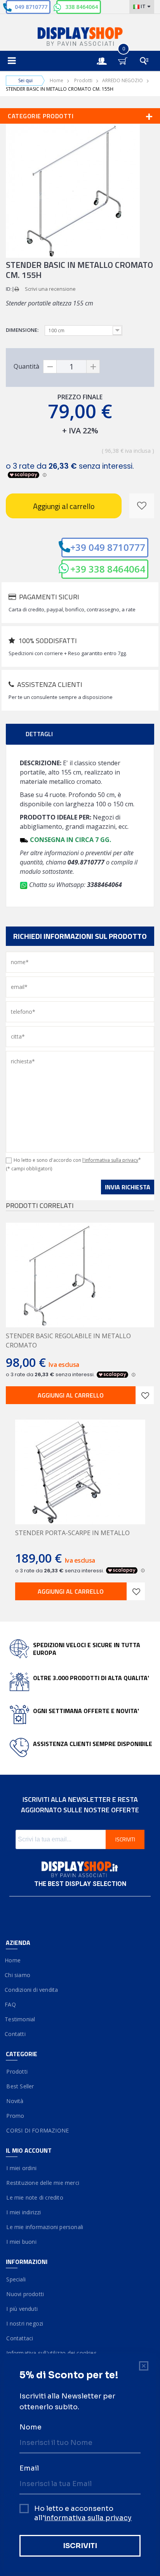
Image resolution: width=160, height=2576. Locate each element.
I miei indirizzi (23, 2212)
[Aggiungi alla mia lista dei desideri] (142, 506)
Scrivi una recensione (50, 289)
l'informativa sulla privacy (110, 1160)
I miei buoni (21, 2242)
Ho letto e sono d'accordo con (77, 1160)
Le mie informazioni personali (44, 2227)
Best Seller (20, 2086)
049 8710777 (31, 7)
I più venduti (22, 2309)
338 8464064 (82, 7)
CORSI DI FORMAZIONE (37, 2130)
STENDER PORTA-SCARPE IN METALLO (72, 1533)
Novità (15, 2101)
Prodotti (83, 80)
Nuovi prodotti (25, 2294)
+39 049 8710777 (108, 547)
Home (57, 80)
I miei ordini (21, 2168)
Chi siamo (18, 1975)
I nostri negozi (24, 2323)
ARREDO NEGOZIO (123, 80)
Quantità (26, 366)
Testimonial (20, 2019)
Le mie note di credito (35, 2197)
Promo (15, 2116)
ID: (9, 289)
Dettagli (39, 734)
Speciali (16, 2279)
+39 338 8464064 (108, 569)
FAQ (11, 2004)
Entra (106, 54)
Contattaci (19, 2338)
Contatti (16, 2034)
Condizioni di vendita (32, 1990)
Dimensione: (23, 330)
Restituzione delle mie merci (43, 2183)
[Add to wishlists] (145, 1395)
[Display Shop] (80, 37)
